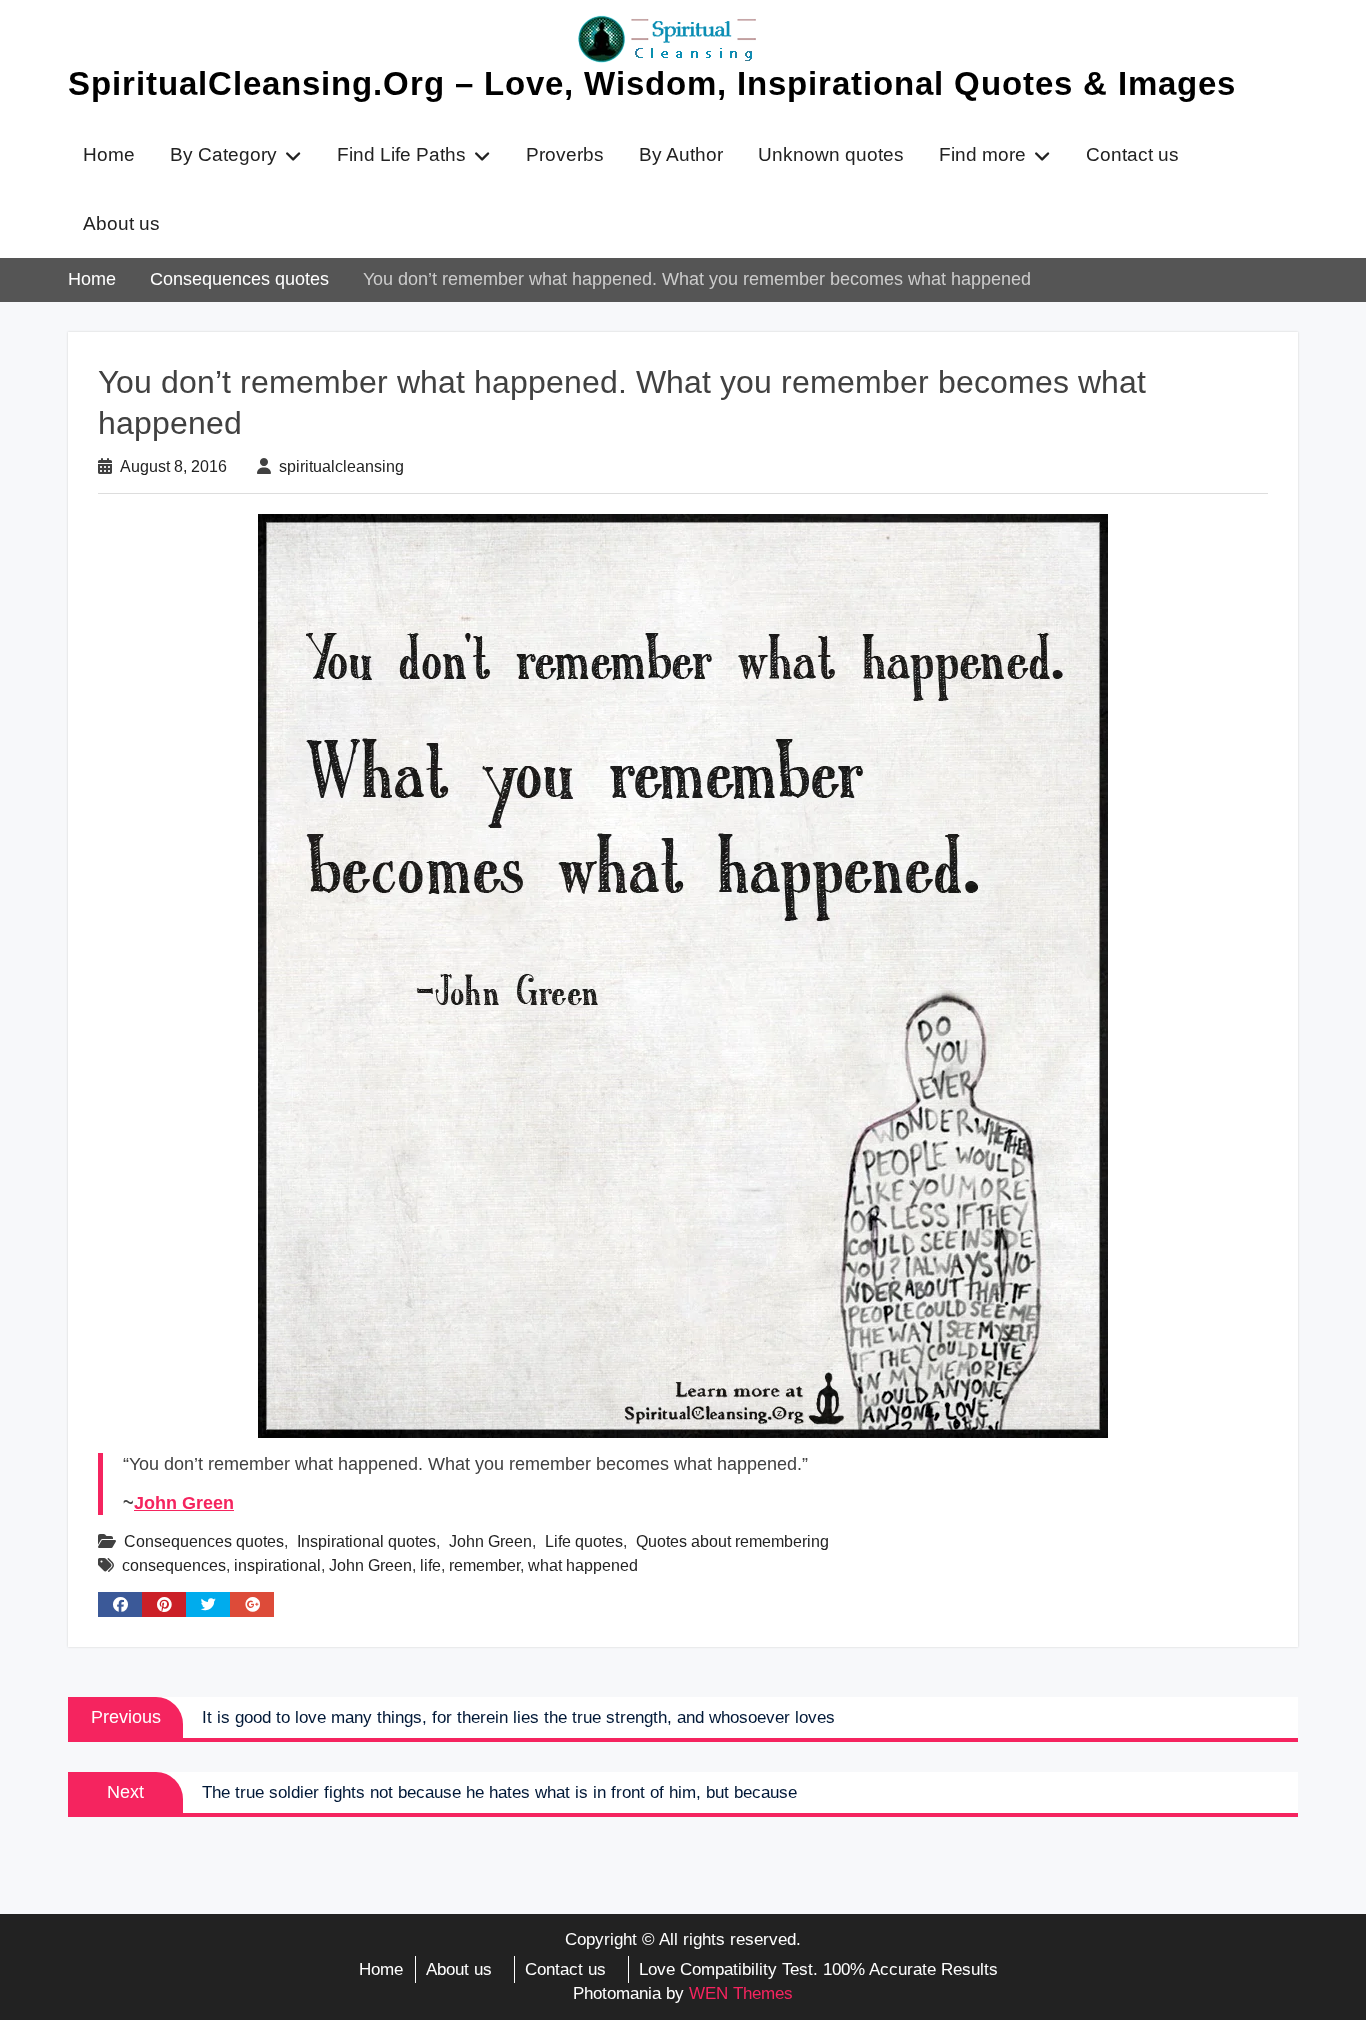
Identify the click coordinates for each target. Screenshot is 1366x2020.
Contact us (1132, 154)
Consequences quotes (204, 1541)
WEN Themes (741, 1993)
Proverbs (565, 154)
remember (484, 1565)
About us (121, 223)
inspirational (277, 1565)
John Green (184, 1503)
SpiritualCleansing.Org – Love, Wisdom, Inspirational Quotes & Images (652, 83)
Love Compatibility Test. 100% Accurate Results (818, 1969)
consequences (174, 1565)
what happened (583, 1565)
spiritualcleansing (341, 466)
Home (109, 154)
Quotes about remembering (732, 1541)
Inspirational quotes (366, 1541)
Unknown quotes (831, 154)
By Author (681, 154)
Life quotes (584, 1541)
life (430, 1565)
